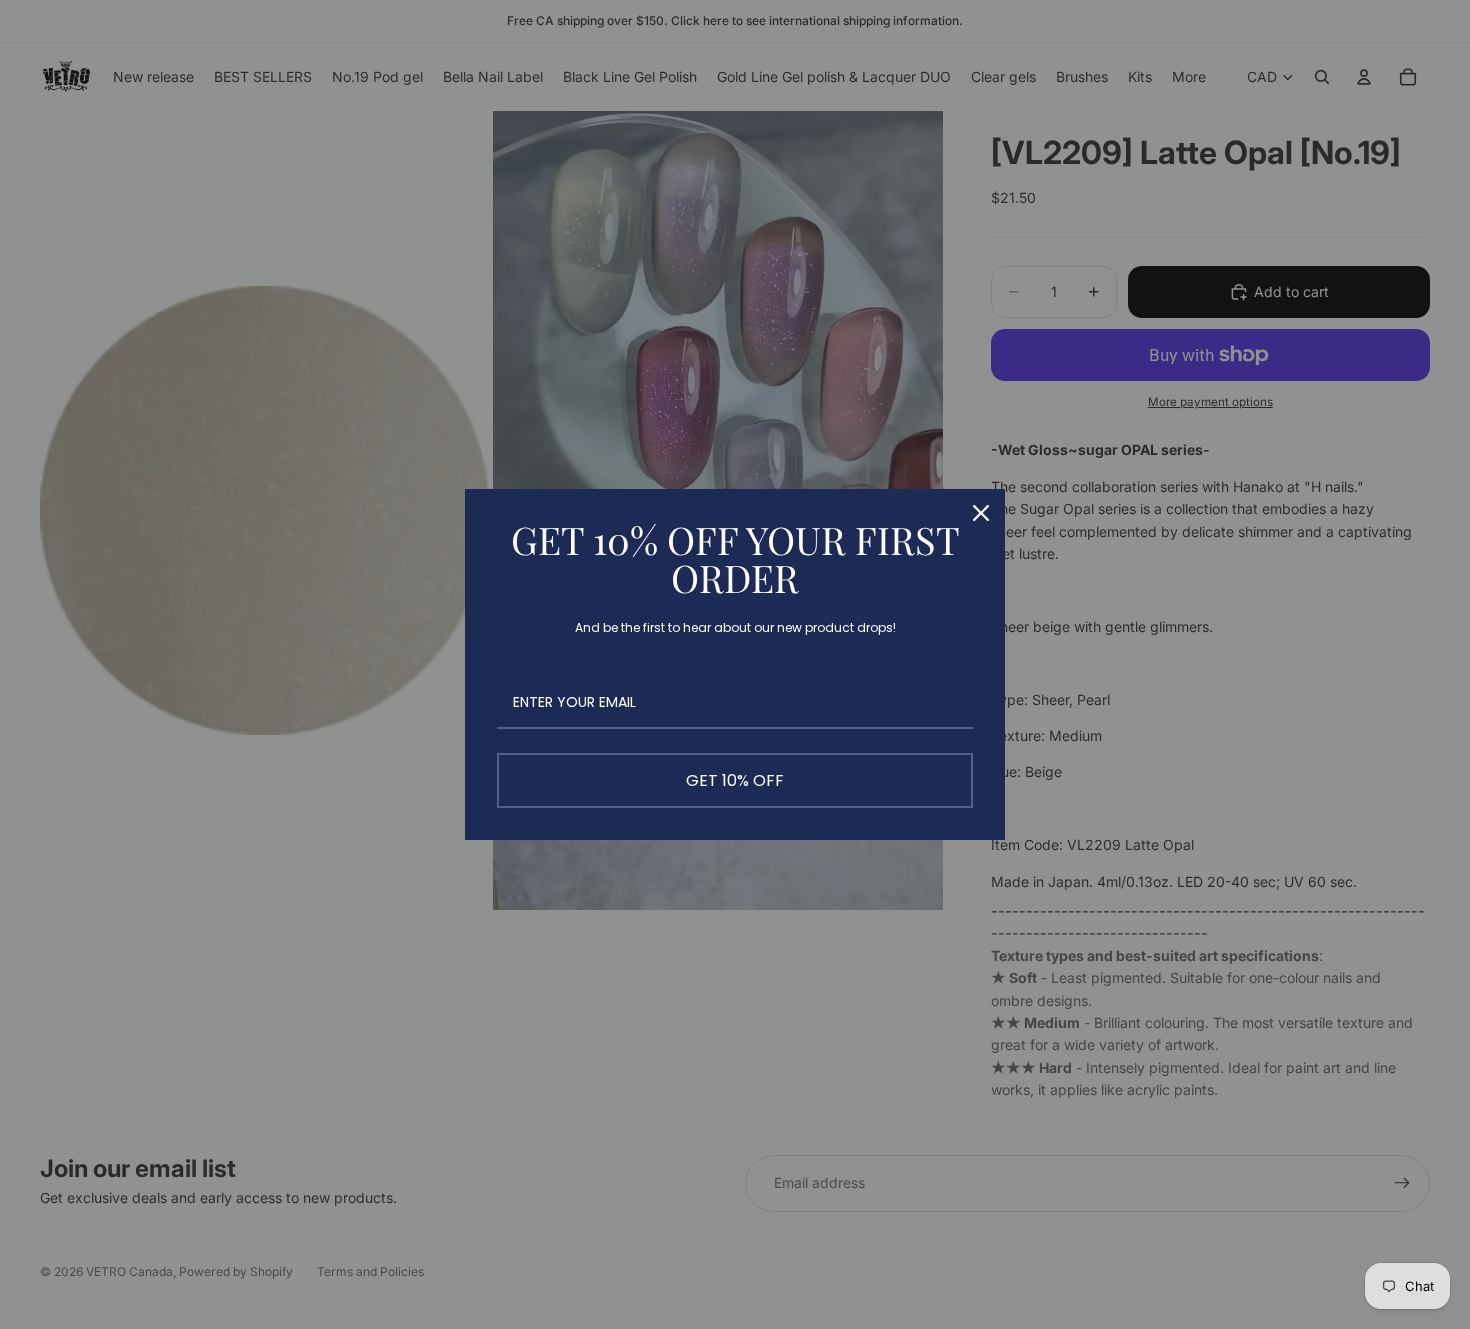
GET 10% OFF (735, 780)
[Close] (981, 513)
